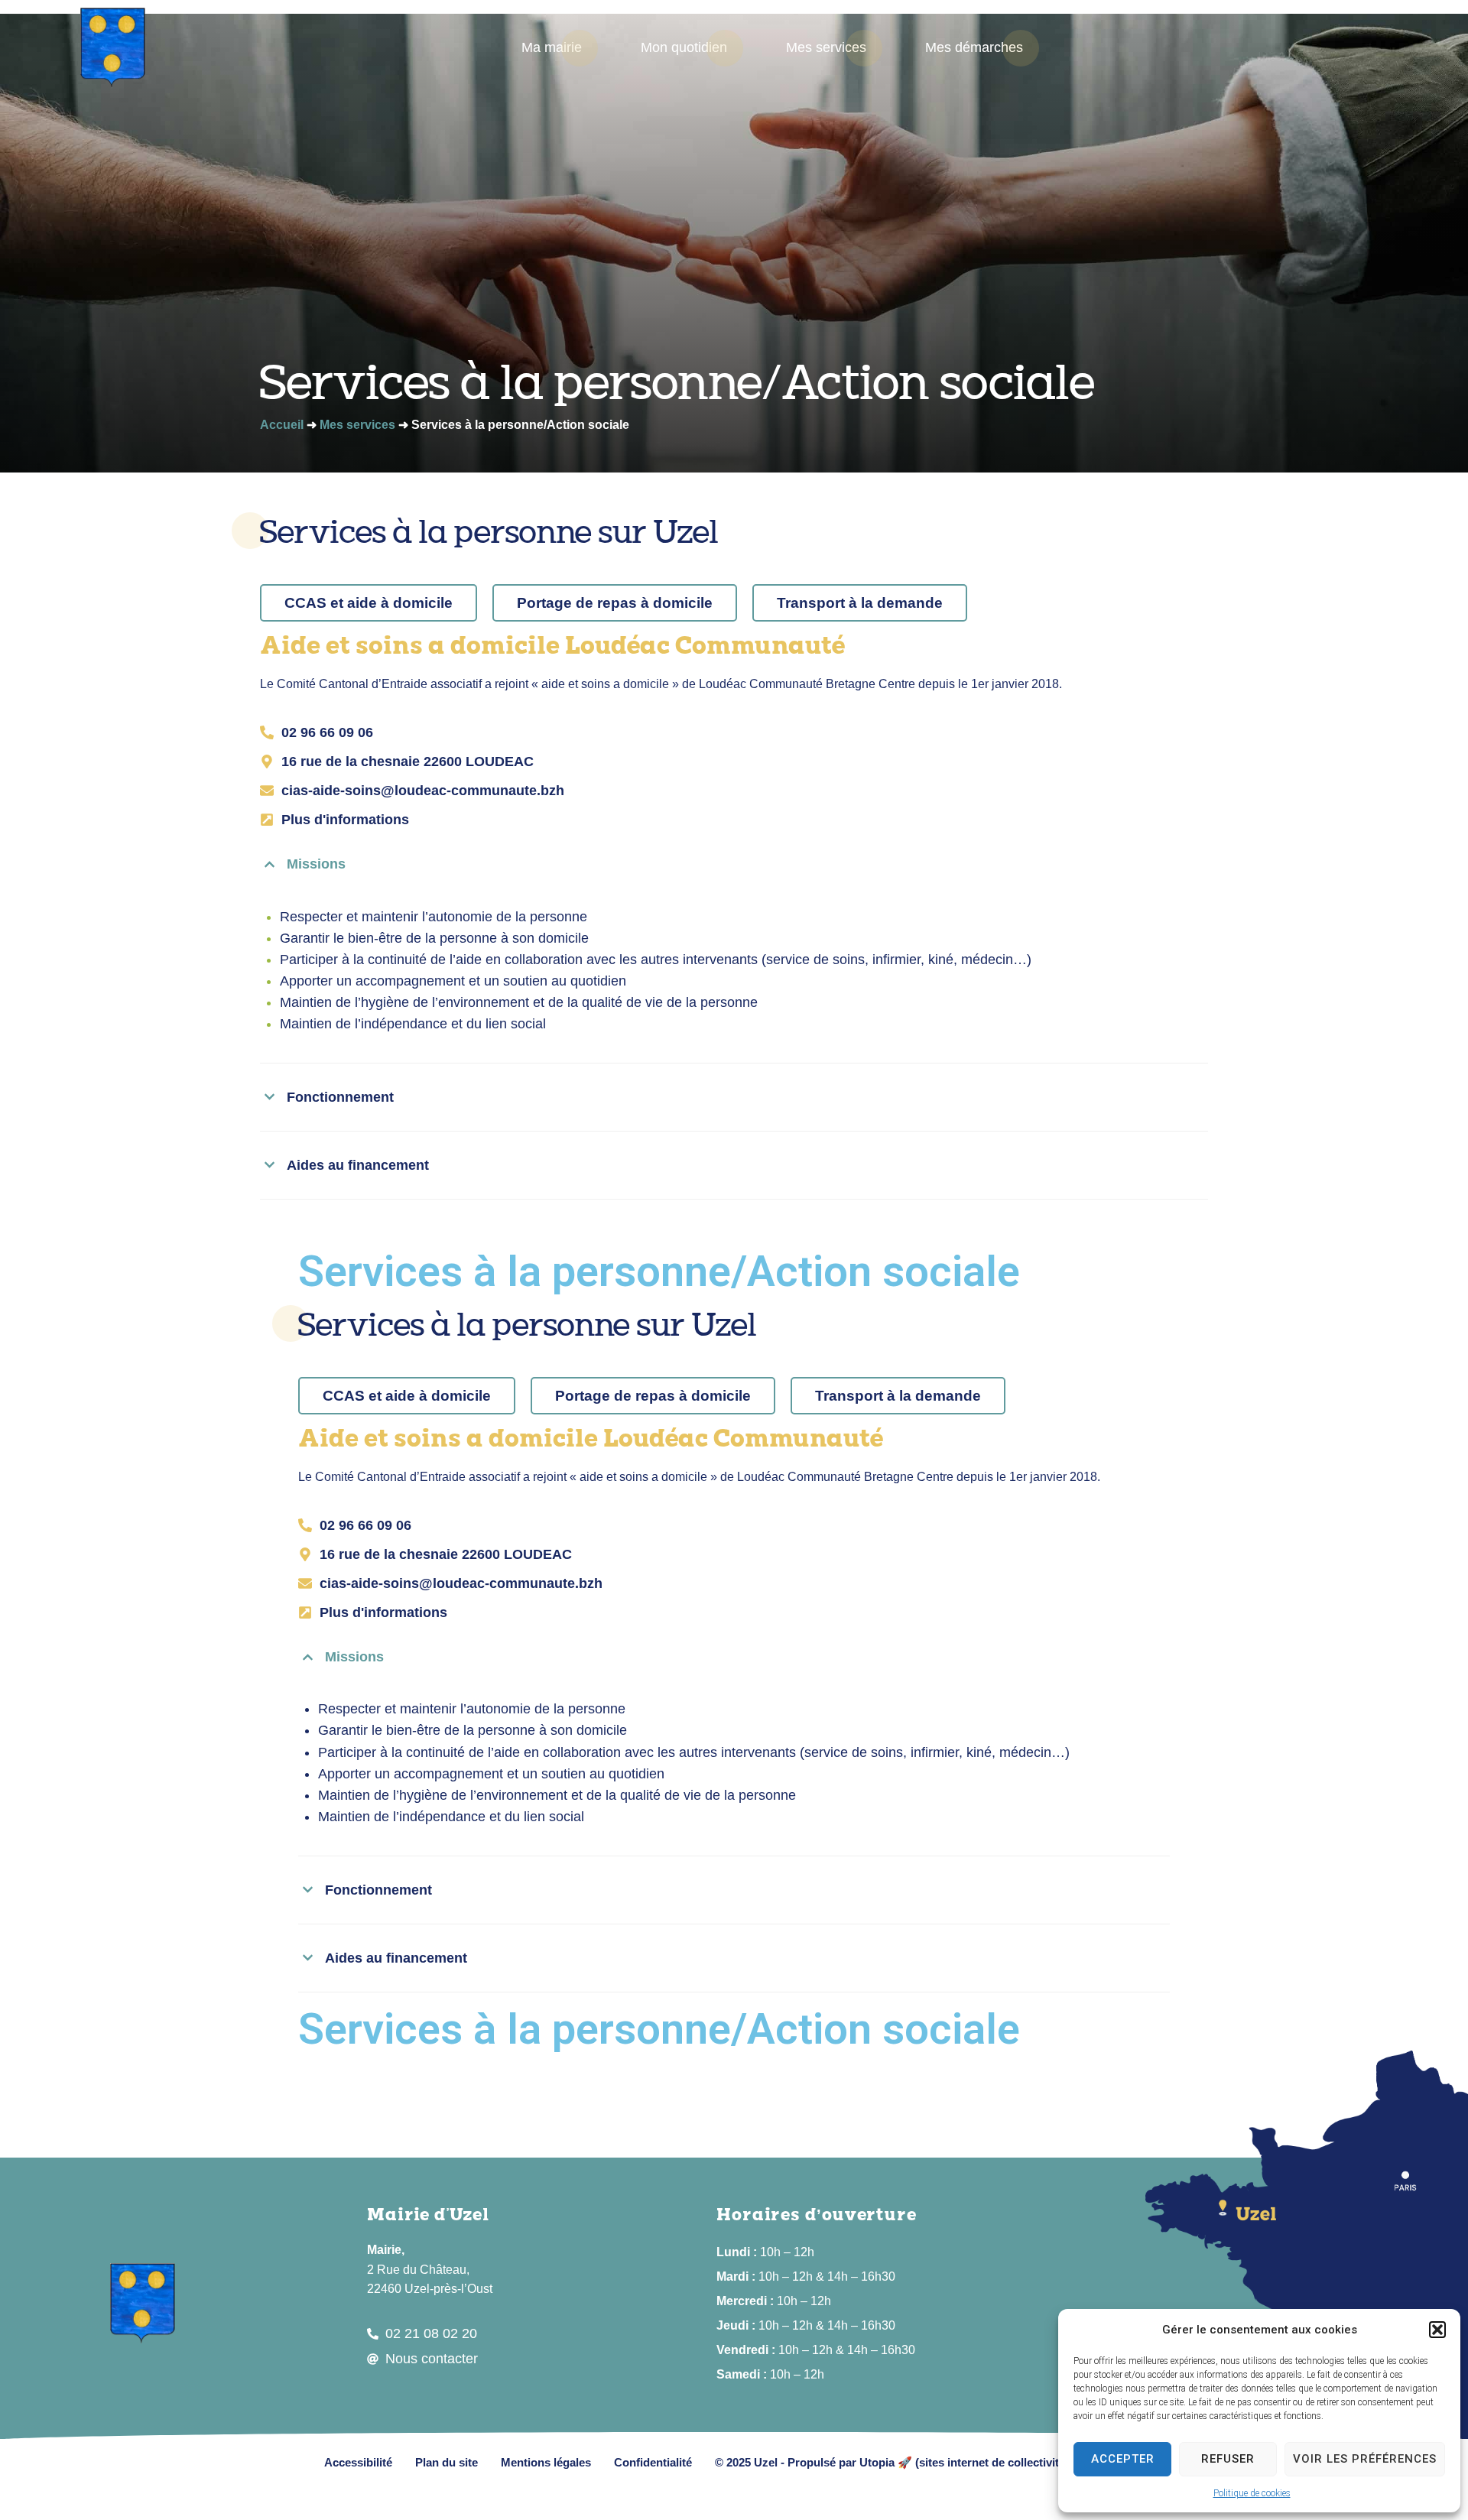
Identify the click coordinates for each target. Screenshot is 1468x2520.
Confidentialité (653, 2462)
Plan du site (447, 2462)
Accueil (282, 425)
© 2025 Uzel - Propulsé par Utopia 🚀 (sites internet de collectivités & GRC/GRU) (930, 2462)
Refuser (1228, 2459)
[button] (1437, 2330)
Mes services (357, 425)
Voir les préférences (1365, 2459)
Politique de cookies (1252, 2493)
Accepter (1123, 2459)
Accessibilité (358, 2462)
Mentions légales (546, 2462)
